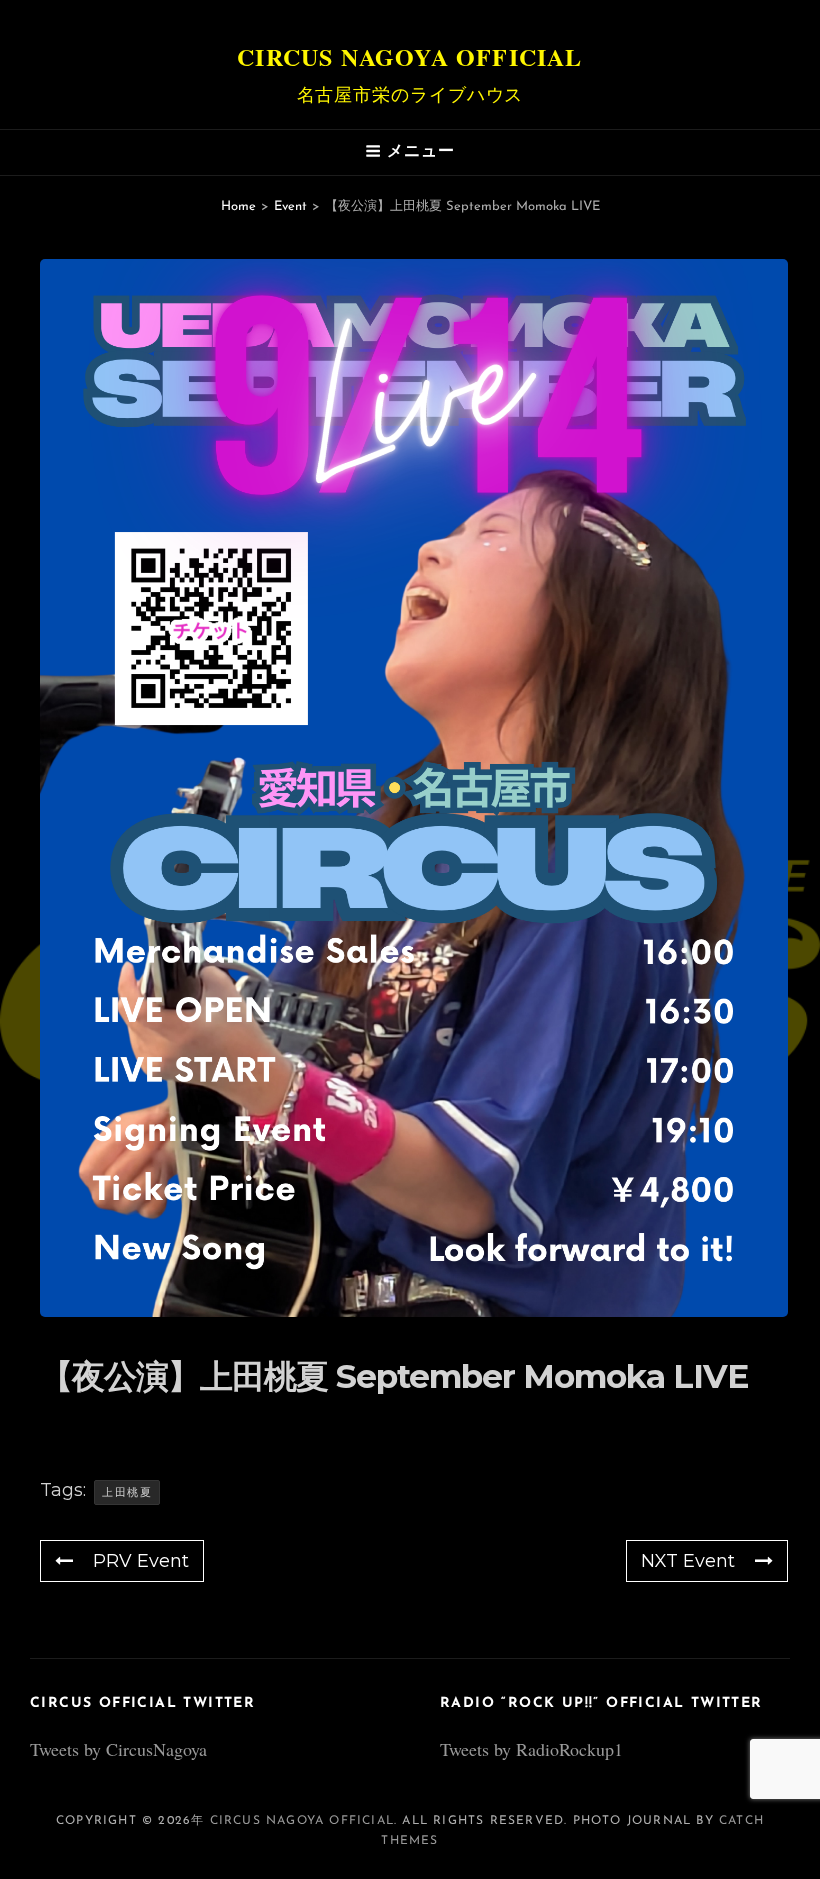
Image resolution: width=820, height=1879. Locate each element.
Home (238, 206)
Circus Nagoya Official (409, 56)
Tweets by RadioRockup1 (531, 1749)
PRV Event (141, 1561)
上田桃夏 (127, 1492)
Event (290, 206)
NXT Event (688, 1561)
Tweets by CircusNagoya (118, 1749)
